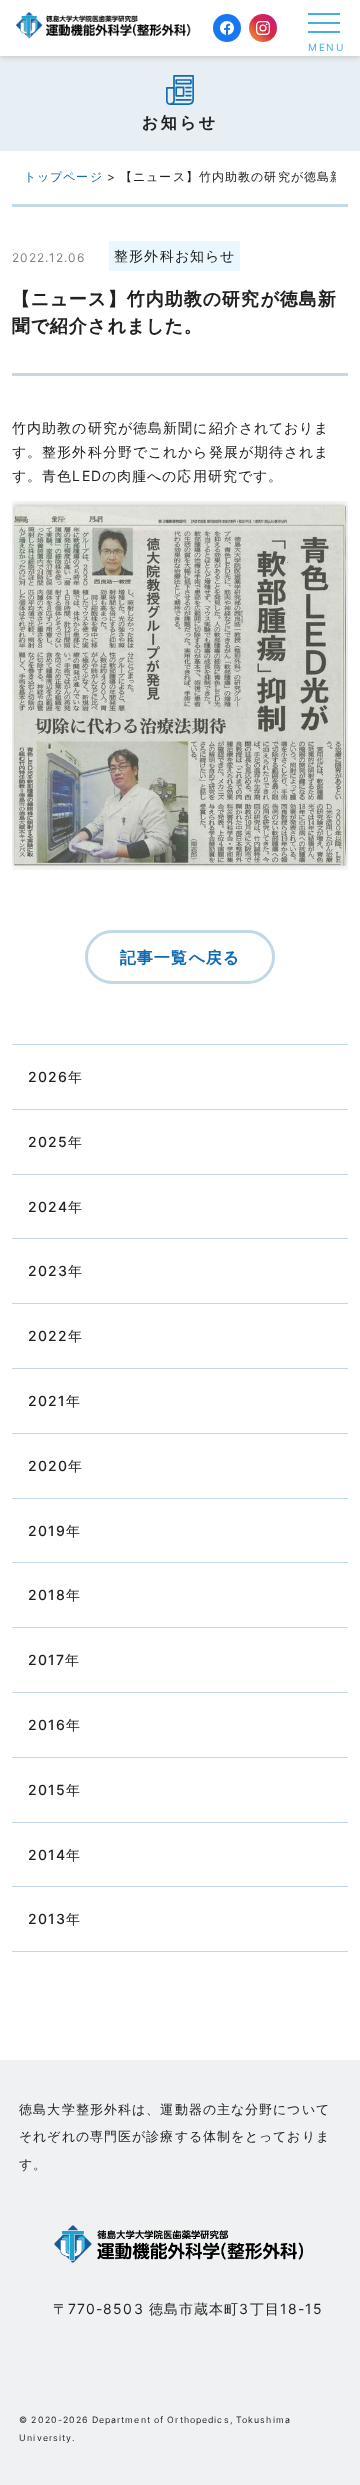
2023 (48, 1270)
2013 (47, 1918)
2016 (47, 1724)
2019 (47, 1530)
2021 (47, 1400)
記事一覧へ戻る (180, 957)
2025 (48, 1141)
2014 (47, 1854)
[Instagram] (263, 28)
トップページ (63, 176)
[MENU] (324, 23)
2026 (48, 1076)
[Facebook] (227, 28)
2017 (46, 1659)
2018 (47, 1594)
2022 (48, 1335)
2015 (47, 1789)
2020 (48, 1465)
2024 (48, 1206)
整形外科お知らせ (174, 255)
